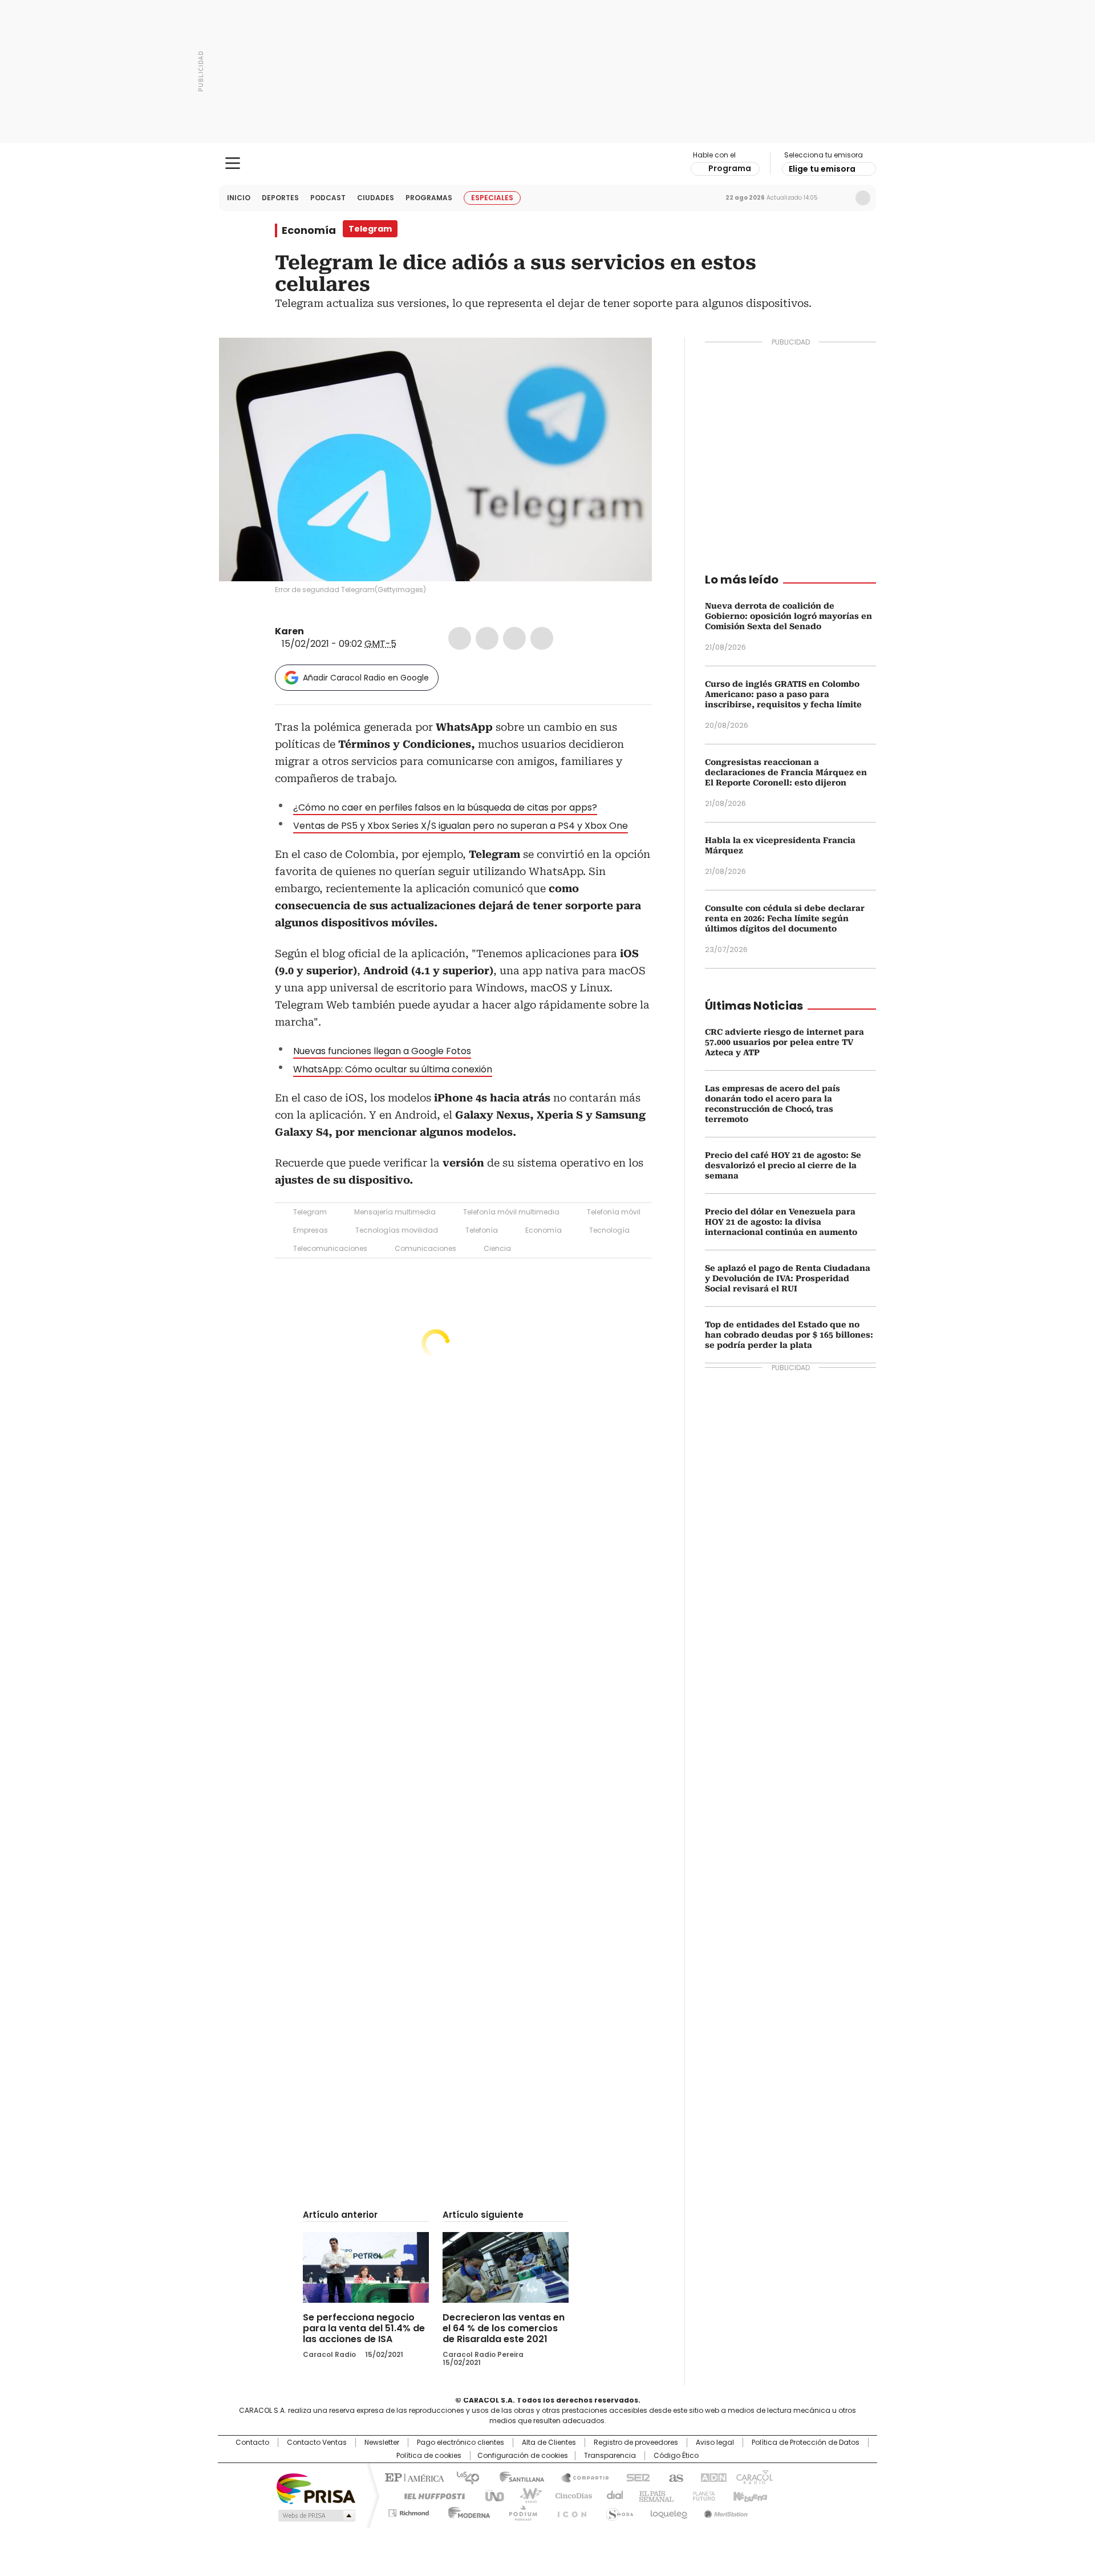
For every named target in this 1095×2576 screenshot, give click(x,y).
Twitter (487, 638)
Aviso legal (715, 2443)
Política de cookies (429, 2456)
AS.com (674, 2477)
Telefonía (482, 1230)
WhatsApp (542, 638)
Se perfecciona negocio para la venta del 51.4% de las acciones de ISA (364, 2328)
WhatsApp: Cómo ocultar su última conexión (393, 1069)
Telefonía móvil (614, 1212)
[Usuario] (863, 198)
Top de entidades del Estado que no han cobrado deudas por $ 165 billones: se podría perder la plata (789, 1335)
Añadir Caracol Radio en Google (366, 678)
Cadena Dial (612, 2495)
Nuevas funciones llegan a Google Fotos (382, 1051)
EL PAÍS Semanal (653, 2495)
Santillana (517, 2477)
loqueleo (668, 2511)
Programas (429, 198)
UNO (490, 2495)
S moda (618, 2511)
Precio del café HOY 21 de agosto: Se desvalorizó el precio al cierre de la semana (783, 1165)
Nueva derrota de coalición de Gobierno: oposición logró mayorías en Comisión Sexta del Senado (788, 616)
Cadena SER (635, 2477)
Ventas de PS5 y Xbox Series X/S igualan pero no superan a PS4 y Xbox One (461, 826)
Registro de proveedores (636, 2443)
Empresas (311, 1230)
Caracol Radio (548, 164)
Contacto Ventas (317, 2443)
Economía (309, 230)
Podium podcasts (520, 2511)
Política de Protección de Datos (806, 2443)
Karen (289, 631)
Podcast (328, 198)
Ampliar (629, 361)
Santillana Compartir (580, 2477)
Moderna (466, 2511)
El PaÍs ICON (569, 2511)
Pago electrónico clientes (461, 2443)
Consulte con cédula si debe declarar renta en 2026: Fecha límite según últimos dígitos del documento (785, 918)
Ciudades (376, 198)
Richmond (409, 2511)
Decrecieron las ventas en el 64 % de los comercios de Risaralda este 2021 (504, 2328)
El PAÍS (413, 2477)
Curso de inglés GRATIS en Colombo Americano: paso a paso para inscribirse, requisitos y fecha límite (783, 694)
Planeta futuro (701, 2495)
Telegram (310, 1212)
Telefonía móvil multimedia (511, 1212)
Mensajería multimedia (395, 1212)
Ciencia (497, 1248)
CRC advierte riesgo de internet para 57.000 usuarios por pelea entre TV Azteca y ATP (784, 1042)
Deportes (280, 198)
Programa (730, 168)
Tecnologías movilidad (397, 1230)
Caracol (753, 2477)
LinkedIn (514, 638)
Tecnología (609, 1230)
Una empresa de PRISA (316, 2488)
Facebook (460, 638)
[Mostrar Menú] (233, 163)
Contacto (252, 2443)
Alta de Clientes (549, 2443)
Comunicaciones (425, 1248)
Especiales (492, 198)
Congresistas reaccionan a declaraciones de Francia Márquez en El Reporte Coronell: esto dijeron (786, 772)
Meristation (724, 2511)
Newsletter (839, 198)
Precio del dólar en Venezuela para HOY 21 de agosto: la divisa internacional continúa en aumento (781, 1222)
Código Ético (676, 2456)
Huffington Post (430, 2495)
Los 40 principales (463, 2477)
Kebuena (749, 2495)
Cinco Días (570, 2495)
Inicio (239, 198)
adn (711, 2477)
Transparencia (610, 2456)
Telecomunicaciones (330, 1248)
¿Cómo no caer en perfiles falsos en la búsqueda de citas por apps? (445, 807)
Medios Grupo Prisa (316, 2516)
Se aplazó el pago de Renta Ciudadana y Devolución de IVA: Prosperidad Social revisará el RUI (788, 1278)
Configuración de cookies (523, 2456)
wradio (525, 2495)
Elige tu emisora (822, 169)
